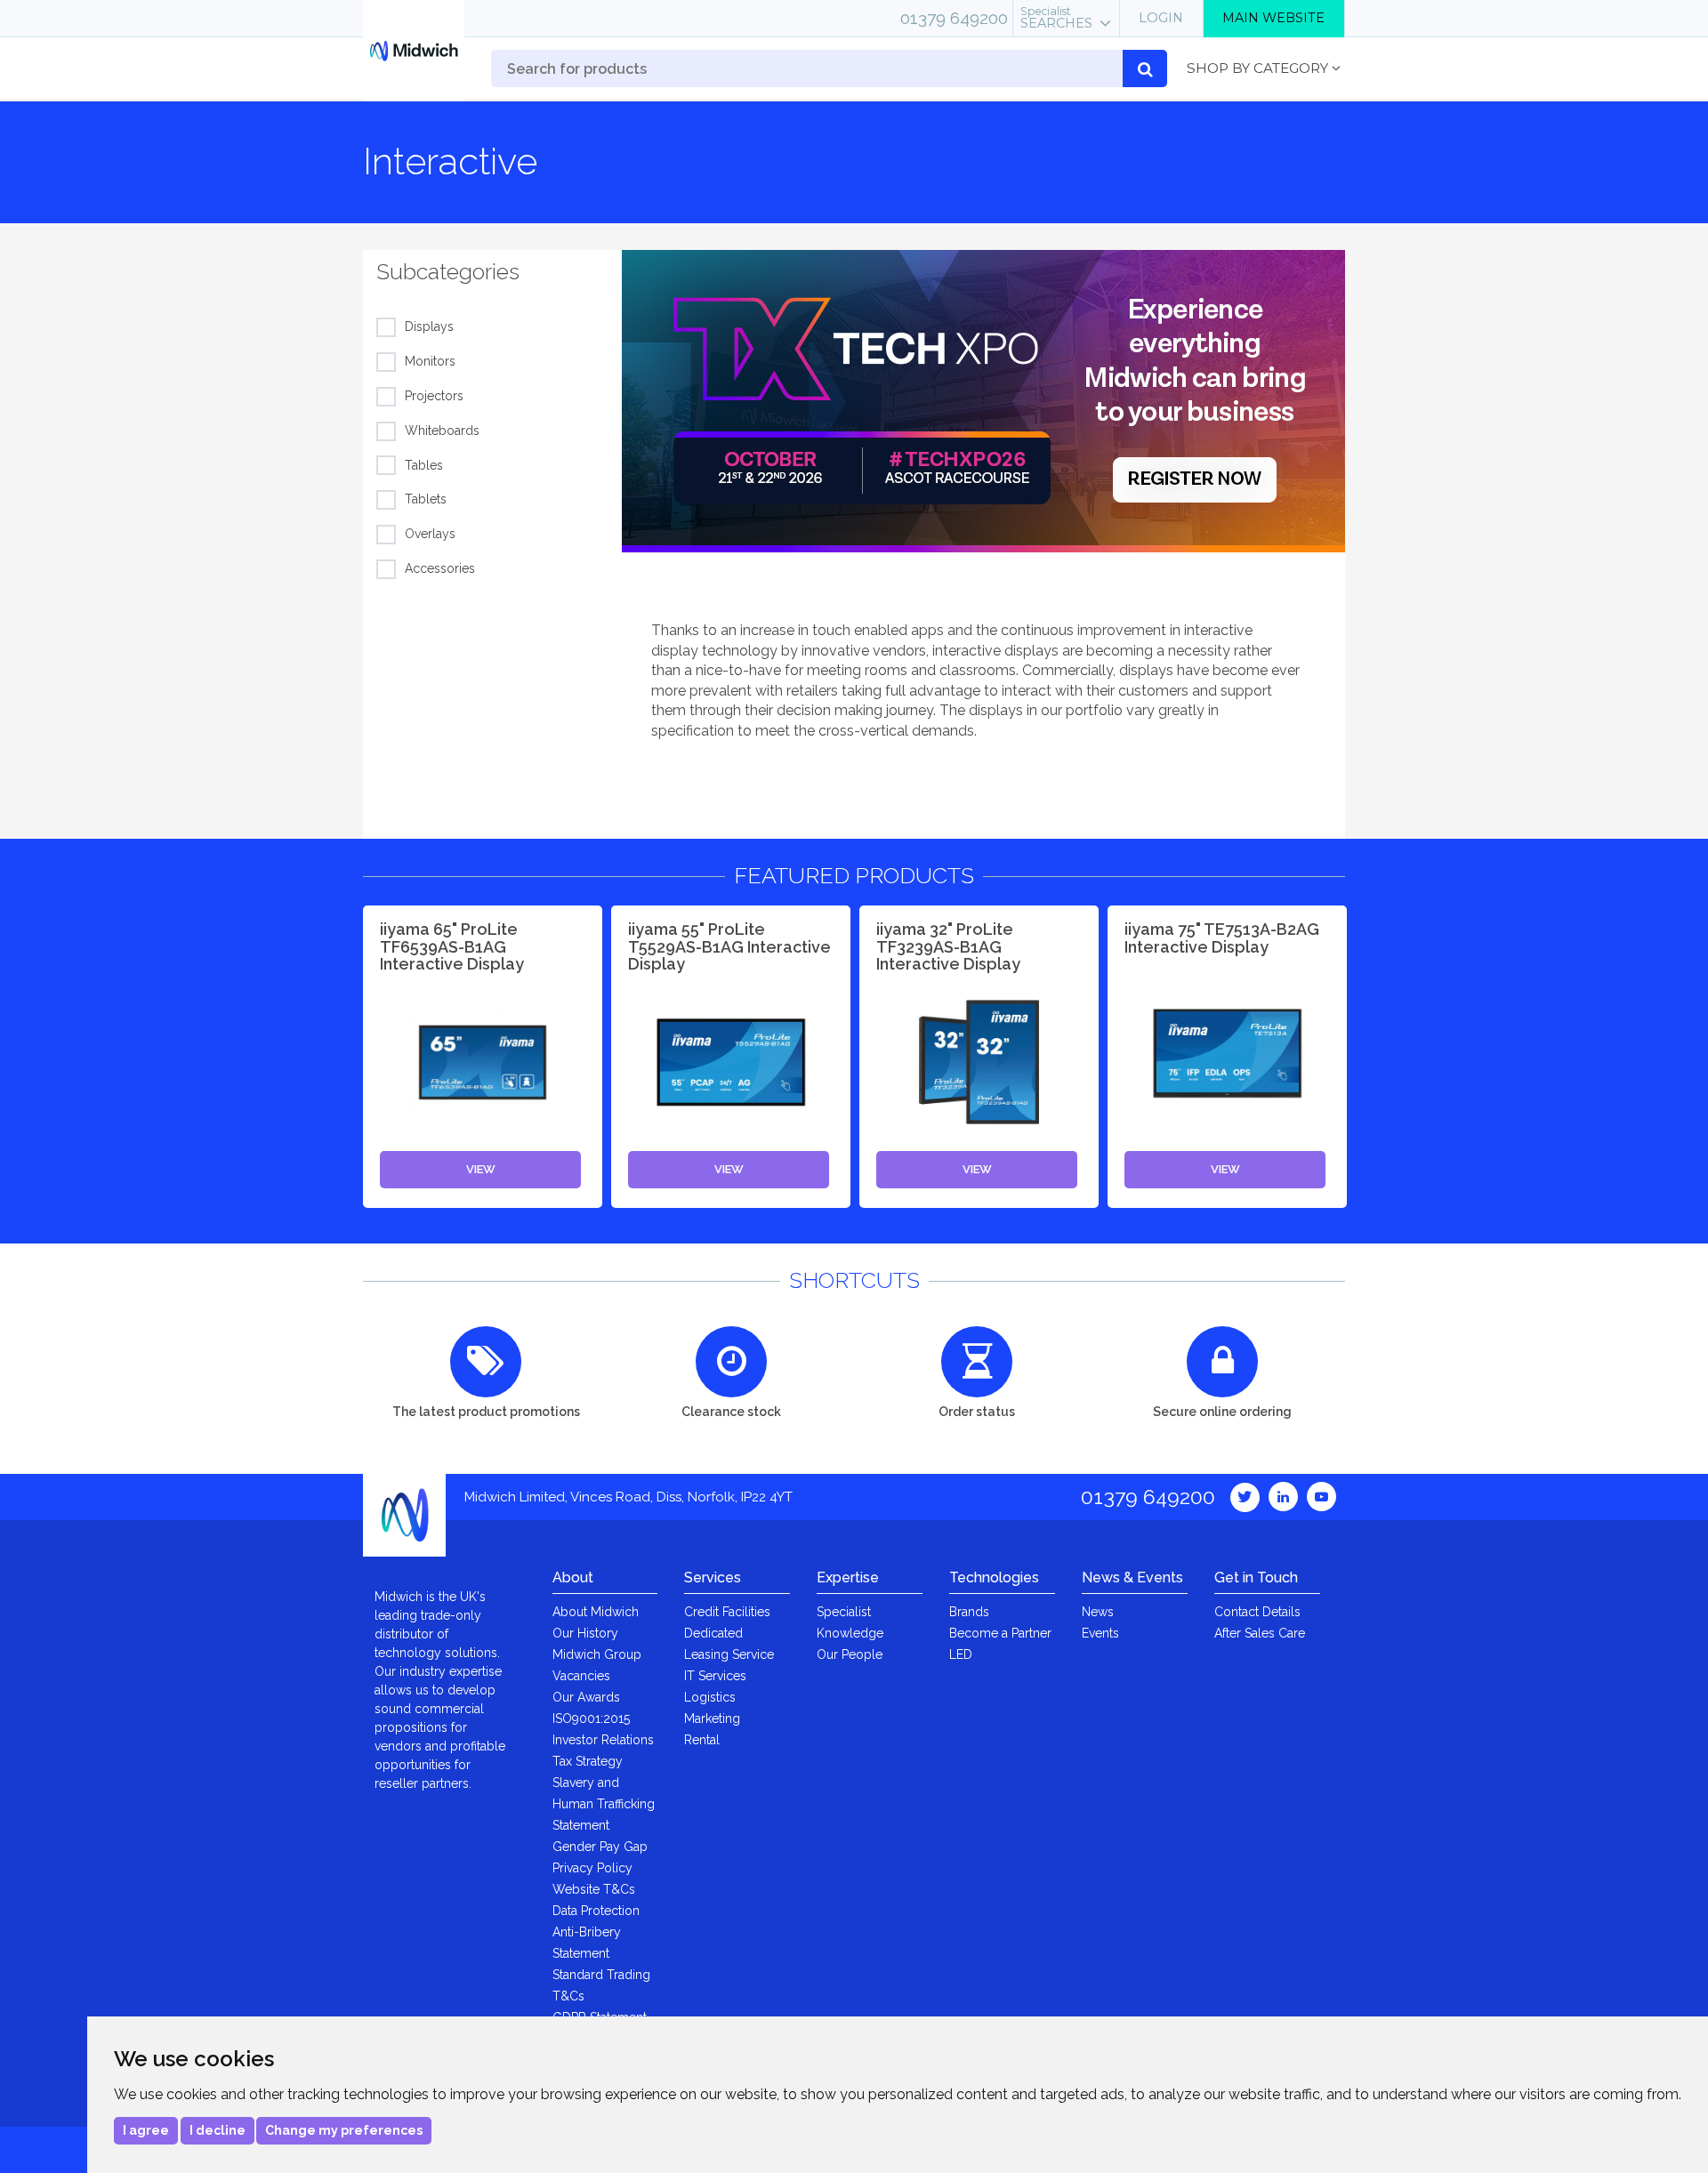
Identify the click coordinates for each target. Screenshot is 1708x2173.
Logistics (710, 1697)
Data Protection (596, 1911)
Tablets (426, 499)
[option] (983, 401)
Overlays (430, 534)
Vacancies (581, 1676)
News (1098, 1612)
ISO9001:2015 (591, 1718)
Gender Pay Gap (600, 1847)
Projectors (434, 396)
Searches (1056, 18)
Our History (585, 1633)
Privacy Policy (592, 1868)
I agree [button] (146, 2130)
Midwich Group (597, 1654)
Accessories (440, 568)
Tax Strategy (588, 1761)
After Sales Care (1260, 1633)
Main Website (1273, 18)
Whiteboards (442, 431)
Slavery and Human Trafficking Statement (604, 1804)
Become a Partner (1000, 1633)
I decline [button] (218, 2130)
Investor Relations (603, 1740)
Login (1161, 18)
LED (961, 1654)
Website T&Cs (594, 1889)
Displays (429, 326)
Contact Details (1257, 1612)
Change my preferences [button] (344, 2130)
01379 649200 (954, 18)
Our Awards (586, 1697)
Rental (702, 1740)
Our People (850, 1654)
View (481, 1169)
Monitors (430, 361)
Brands (969, 1612)
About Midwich (596, 1612)
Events (1100, 1633)
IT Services (715, 1676)
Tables (424, 465)
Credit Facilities (727, 1612)
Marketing (712, 1718)
